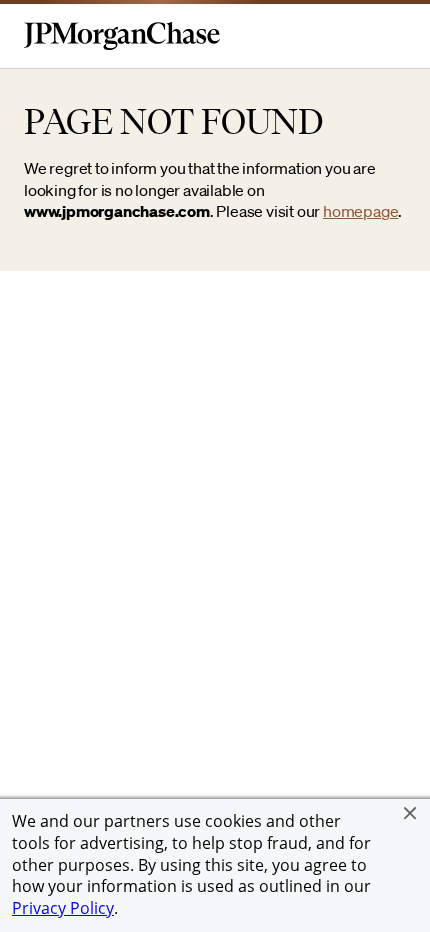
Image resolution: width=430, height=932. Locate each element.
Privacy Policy (63, 908)
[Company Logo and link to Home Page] (122, 46)
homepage (360, 211)
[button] (410, 813)
